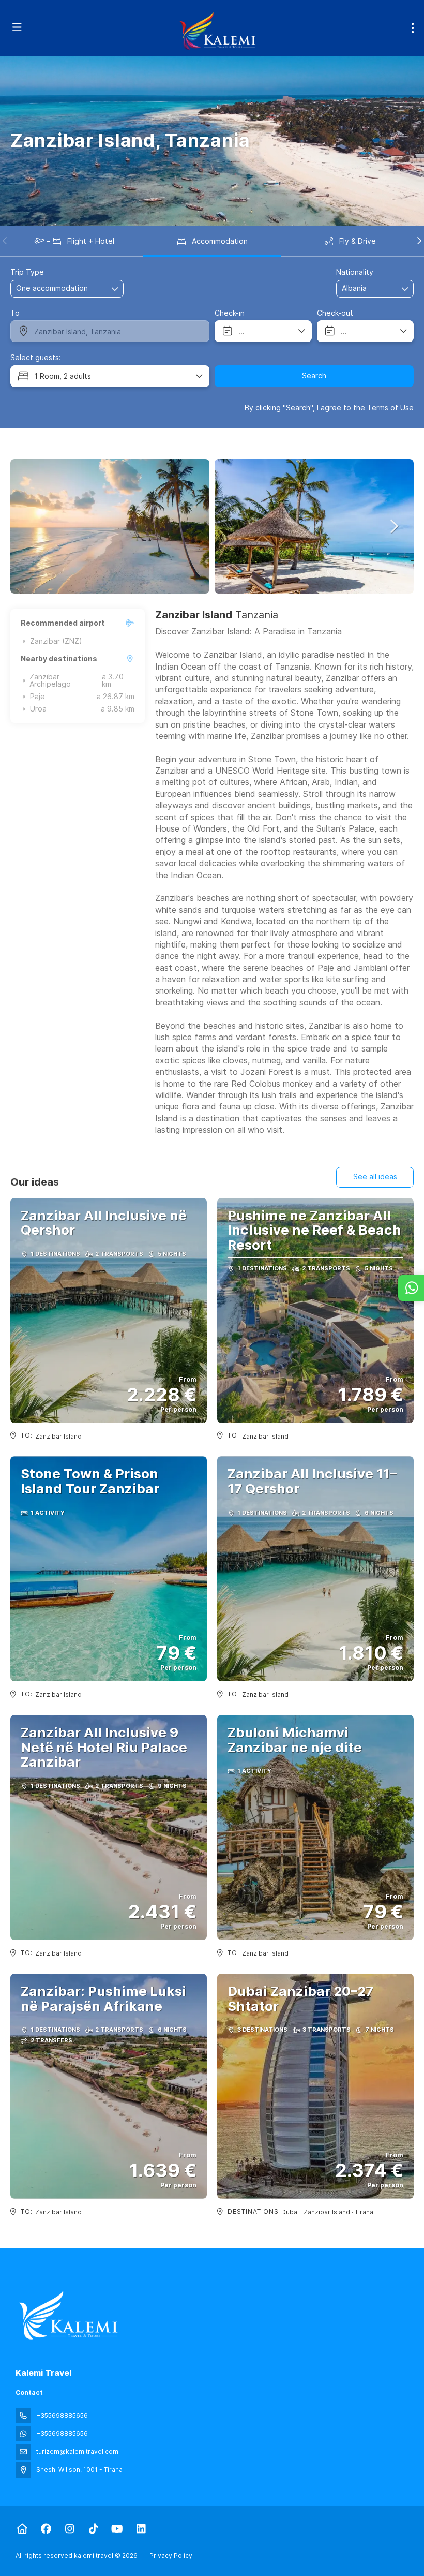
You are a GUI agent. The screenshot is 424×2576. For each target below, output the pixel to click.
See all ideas (375, 1176)
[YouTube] (117, 2529)
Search (314, 375)
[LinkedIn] (141, 2529)
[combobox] (368, 288)
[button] (5, 241)
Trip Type (27, 272)
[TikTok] (93, 2529)
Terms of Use (390, 408)
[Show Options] (405, 289)
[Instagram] (70, 2529)
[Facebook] (46, 2529)
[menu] (413, 28)
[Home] (22, 2529)
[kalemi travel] (68, 2315)
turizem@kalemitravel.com (77, 2452)
